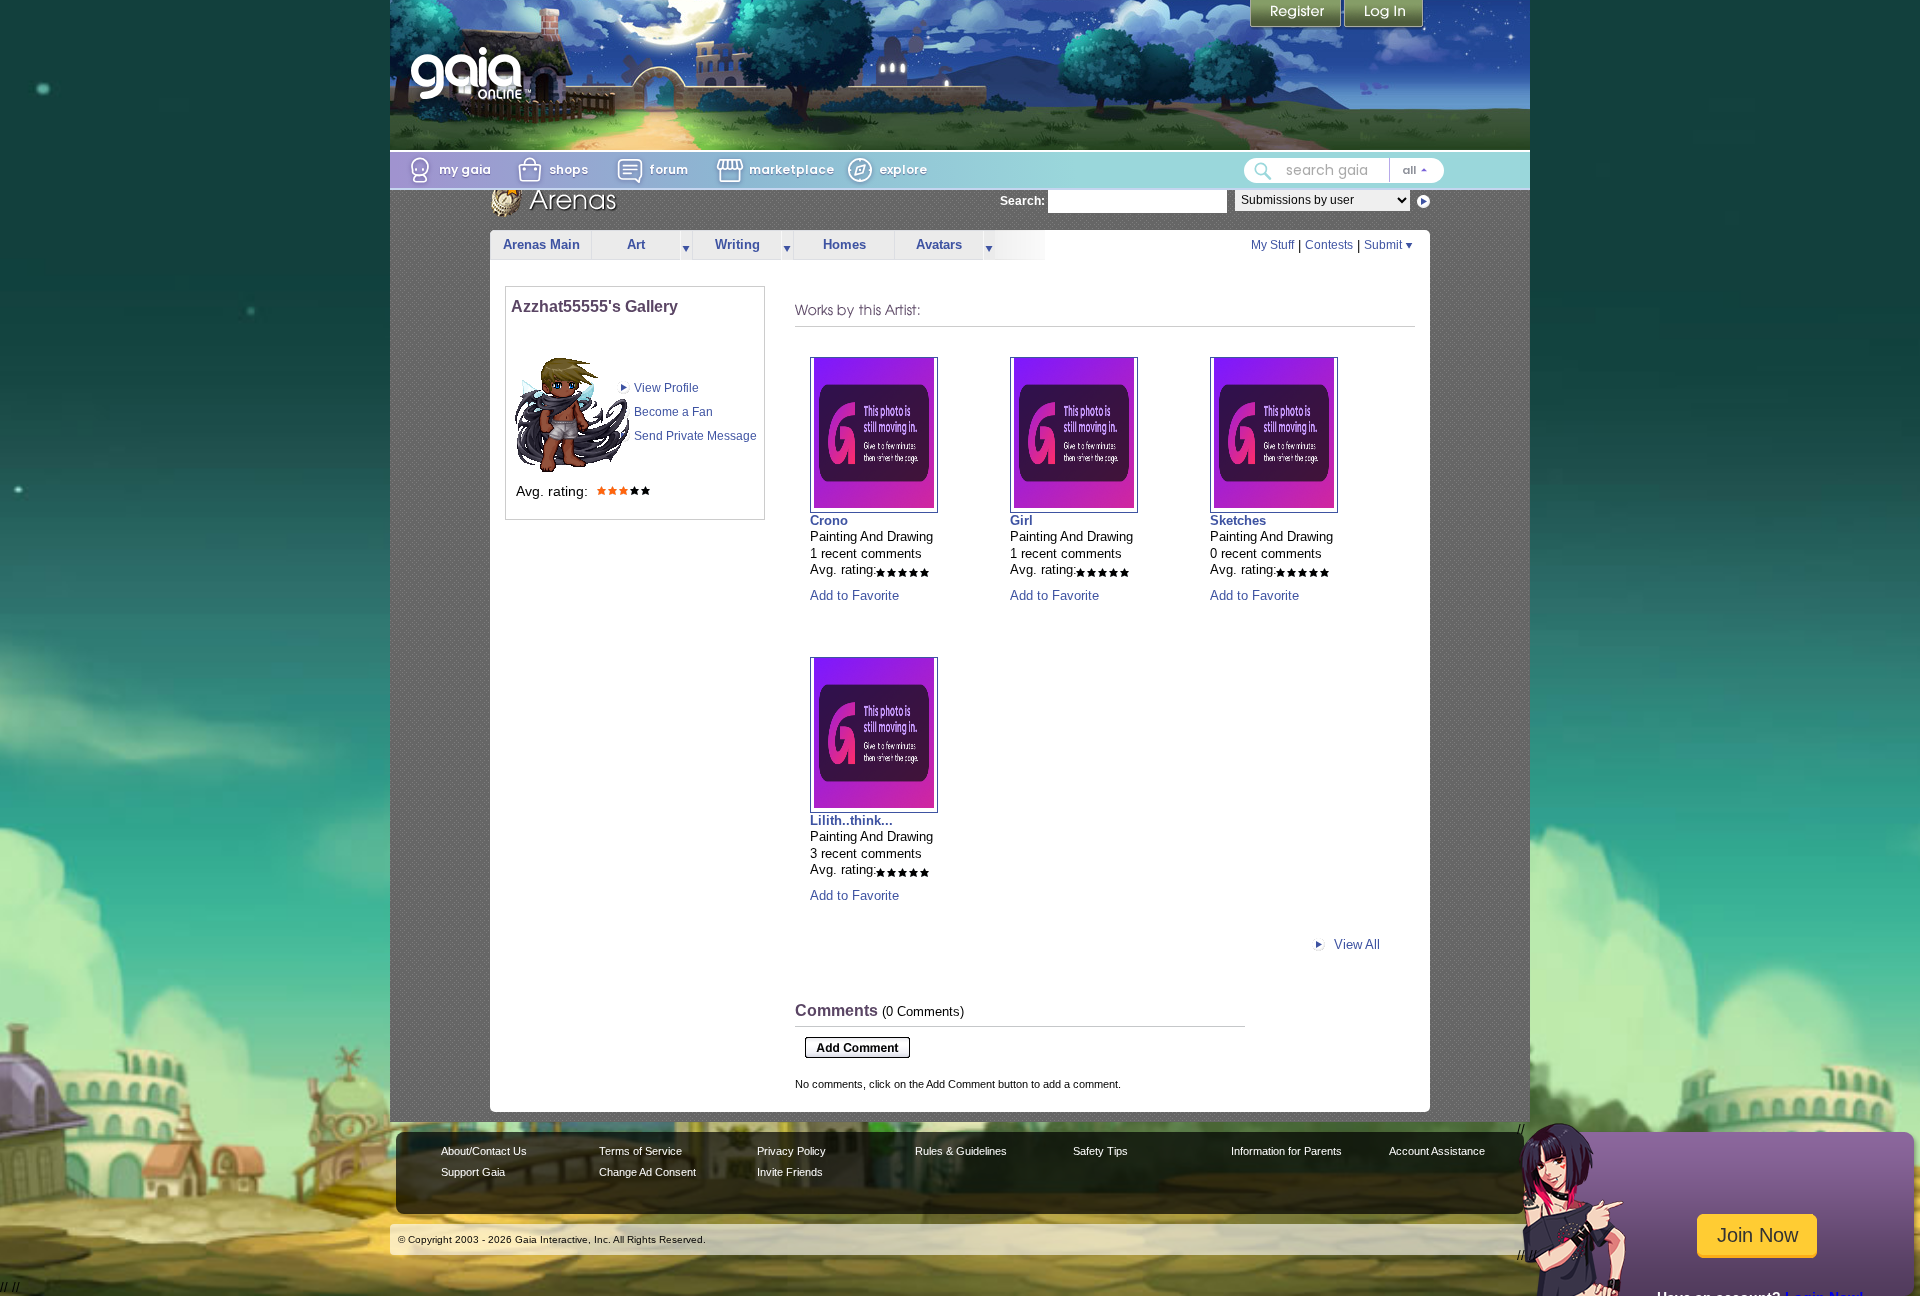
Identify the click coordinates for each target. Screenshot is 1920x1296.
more (686, 245)
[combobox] (1344, 170)
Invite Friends (790, 1172)
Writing (737, 244)
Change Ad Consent (647, 1172)
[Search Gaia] (1263, 171)
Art (636, 244)
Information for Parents (1286, 1151)
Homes (844, 244)
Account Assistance (1437, 1151)
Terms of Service (640, 1151)
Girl (1021, 520)
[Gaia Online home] (471, 73)
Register (1297, 15)
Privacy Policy (791, 1151)
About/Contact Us (484, 1151)
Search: (1022, 201)
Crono (829, 520)
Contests (1329, 245)
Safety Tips (1100, 1151)
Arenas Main (541, 244)
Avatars (939, 244)
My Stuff (1272, 245)
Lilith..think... (851, 820)
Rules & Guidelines (961, 1151)
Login (1384, 15)
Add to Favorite (854, 595)
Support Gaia (473, 1172)
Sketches (1238, 520)
